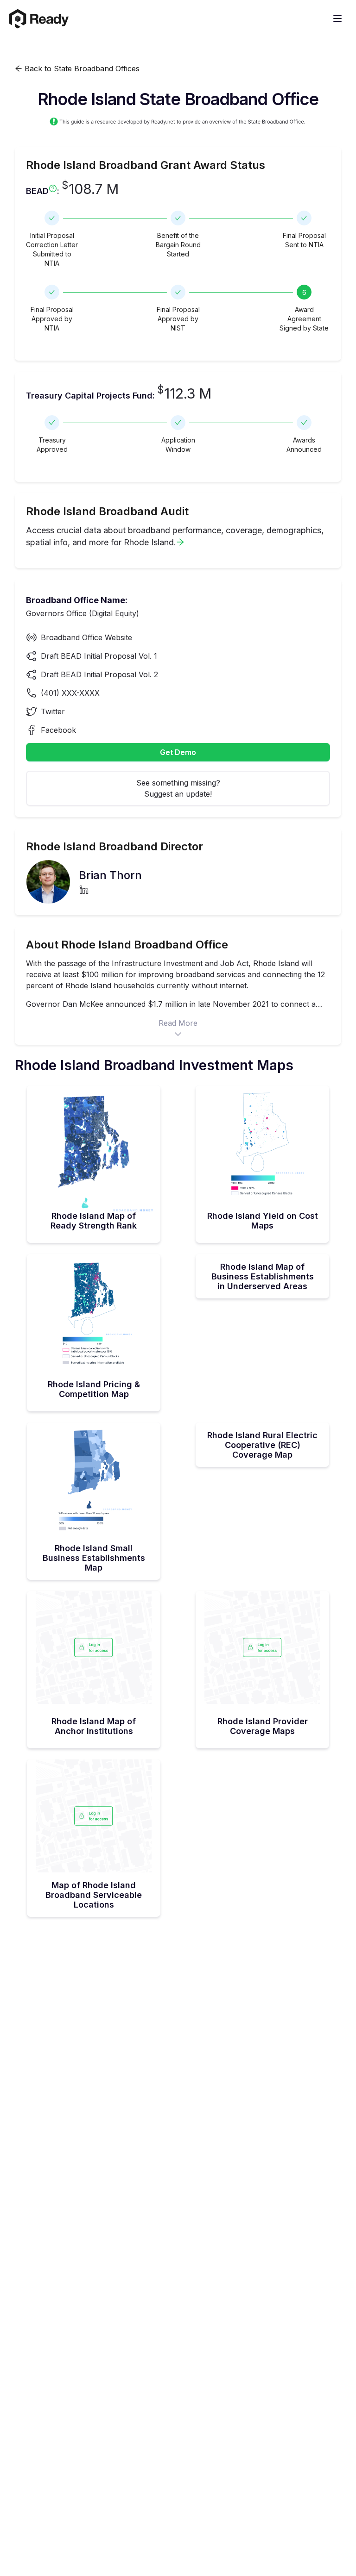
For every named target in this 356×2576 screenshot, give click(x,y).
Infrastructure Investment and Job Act (180, 963)
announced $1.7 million (146, 1004)
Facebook (58, 730)
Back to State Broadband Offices (81, 69)
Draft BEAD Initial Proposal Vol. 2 (99, 674)
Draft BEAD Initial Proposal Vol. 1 (99, 656)
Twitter (53, 711)
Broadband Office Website (86, 637)
